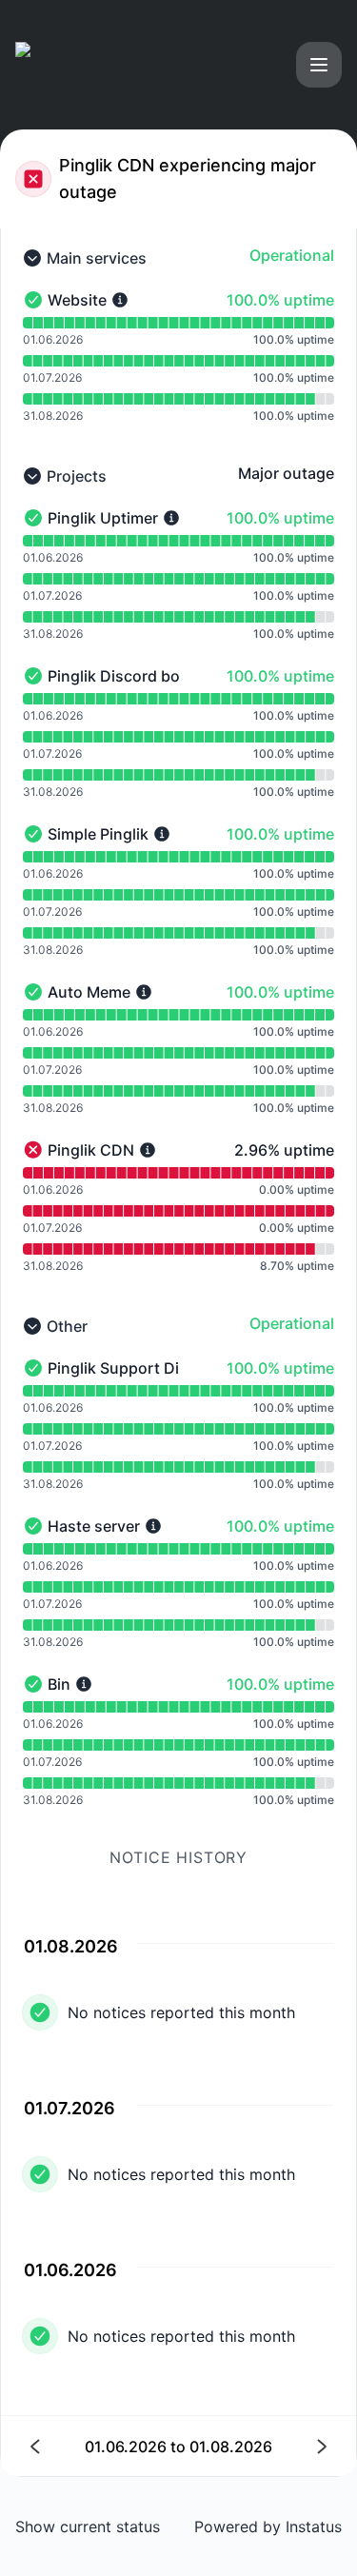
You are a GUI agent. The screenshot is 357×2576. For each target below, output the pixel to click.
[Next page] (253, 2446)
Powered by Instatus (268, 2526)
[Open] (319, 65)
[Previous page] (105, 2446)
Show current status (88, 2526)
